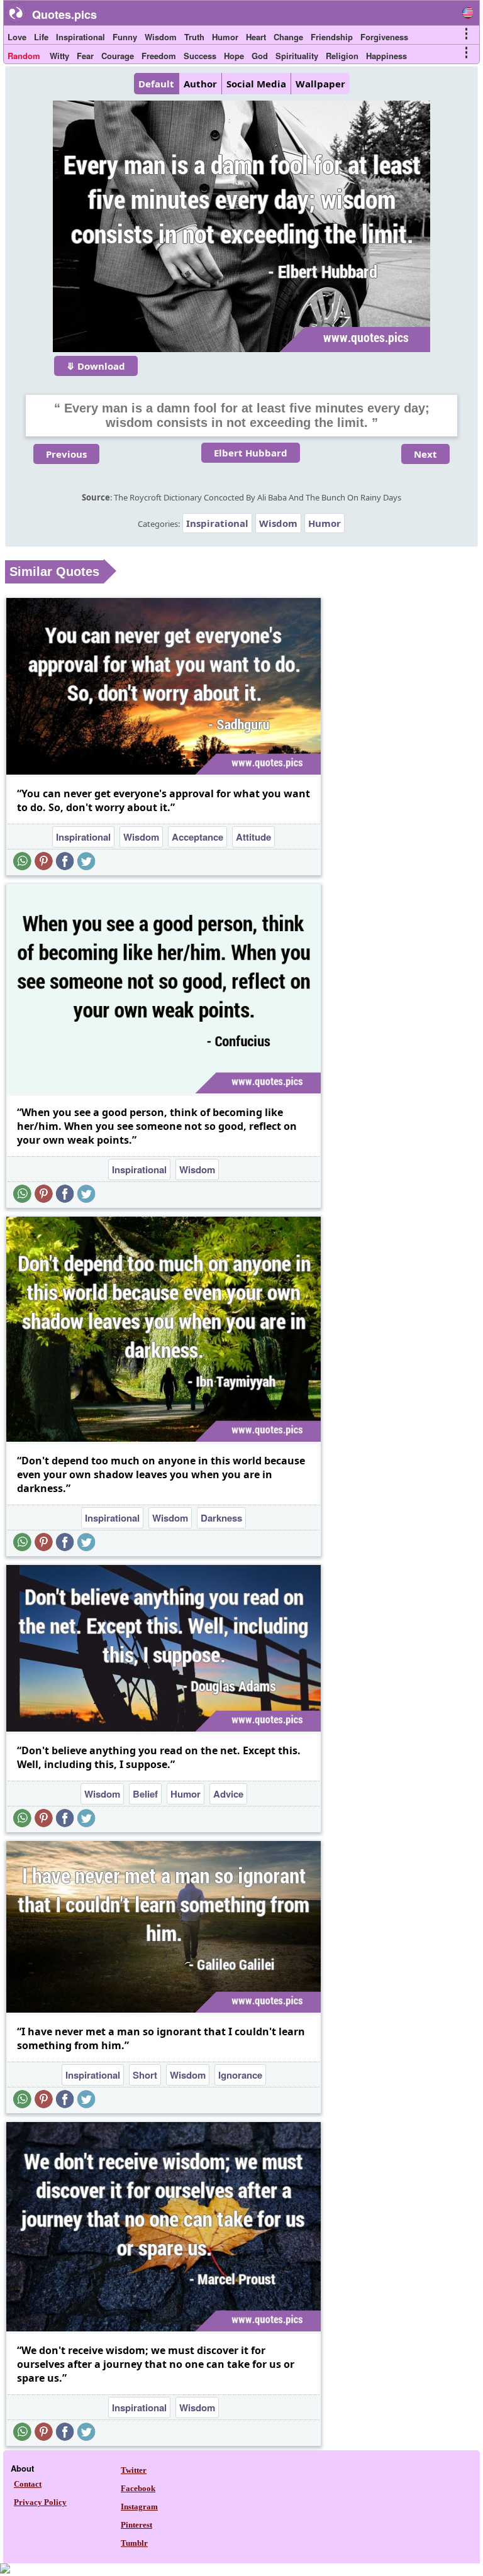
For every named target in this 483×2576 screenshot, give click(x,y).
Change (288, 37)
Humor (225, 37)
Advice (228, 1794)
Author (200, 84)
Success (200, 56)
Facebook (138, 2488)
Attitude (253, 837)
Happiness (386, 56)
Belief (145, 1794)
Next (425, 454)
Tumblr (134, 2543)
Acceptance (197, 837)
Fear (85, 56)
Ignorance (240, 2075)
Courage (118, 56)
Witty (59, 56)
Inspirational (80, 37)
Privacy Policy (40, 2502)
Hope (234, 56)
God (260, 56)
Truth (194, 37)
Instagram (139, 2507)
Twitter (134, 2470)
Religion (342, 56)
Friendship (332, 37)
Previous (66, 454)
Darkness (221, 1518)
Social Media (256, 84)
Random (24, 56)
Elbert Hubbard (251, 453)
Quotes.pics (64, 14)
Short (145, 2075)
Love (17, 37)
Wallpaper (320, 84)
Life (41, 37)
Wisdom (161, 37)
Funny (125, 37)
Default (156, 84)
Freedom (159, 56)
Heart (256, 37)
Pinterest (136, 2525)
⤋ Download (96, 366)
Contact (28, 2484)
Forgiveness (384, 37)
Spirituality (297, 56)
